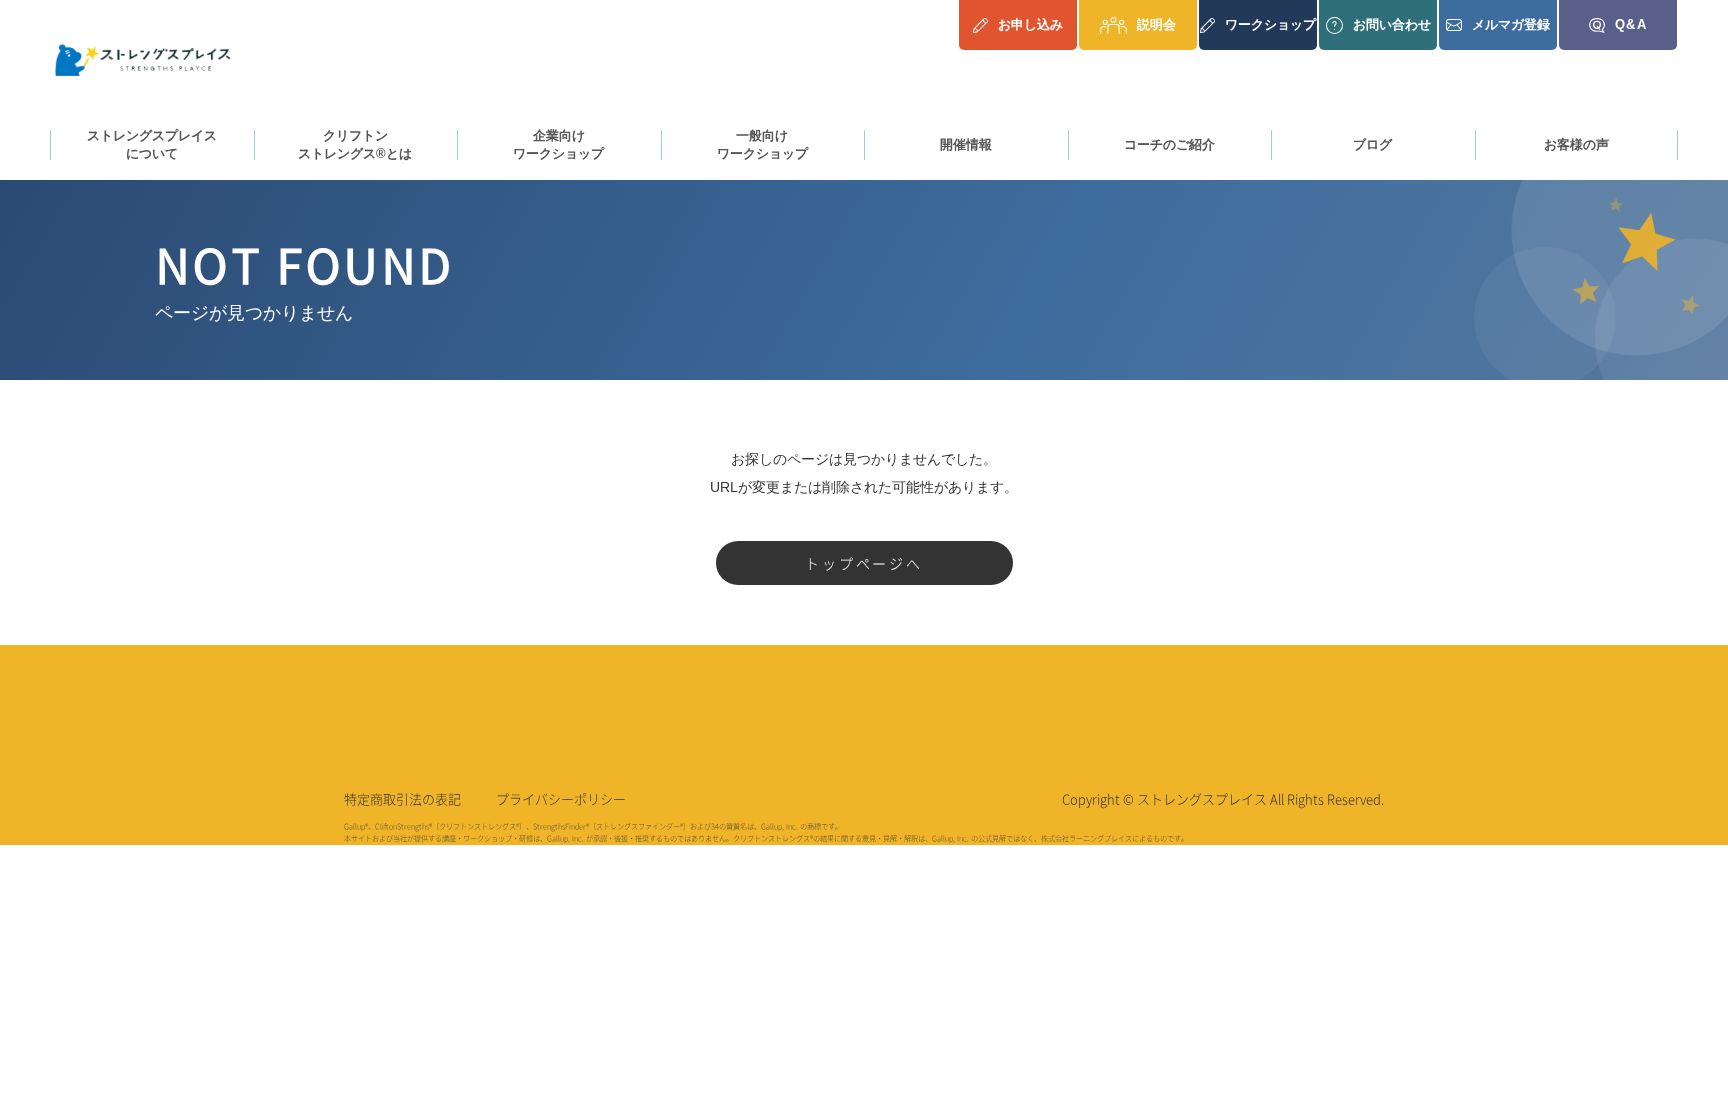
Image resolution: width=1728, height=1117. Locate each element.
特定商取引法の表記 (402, 798)
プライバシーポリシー (561, 798)
